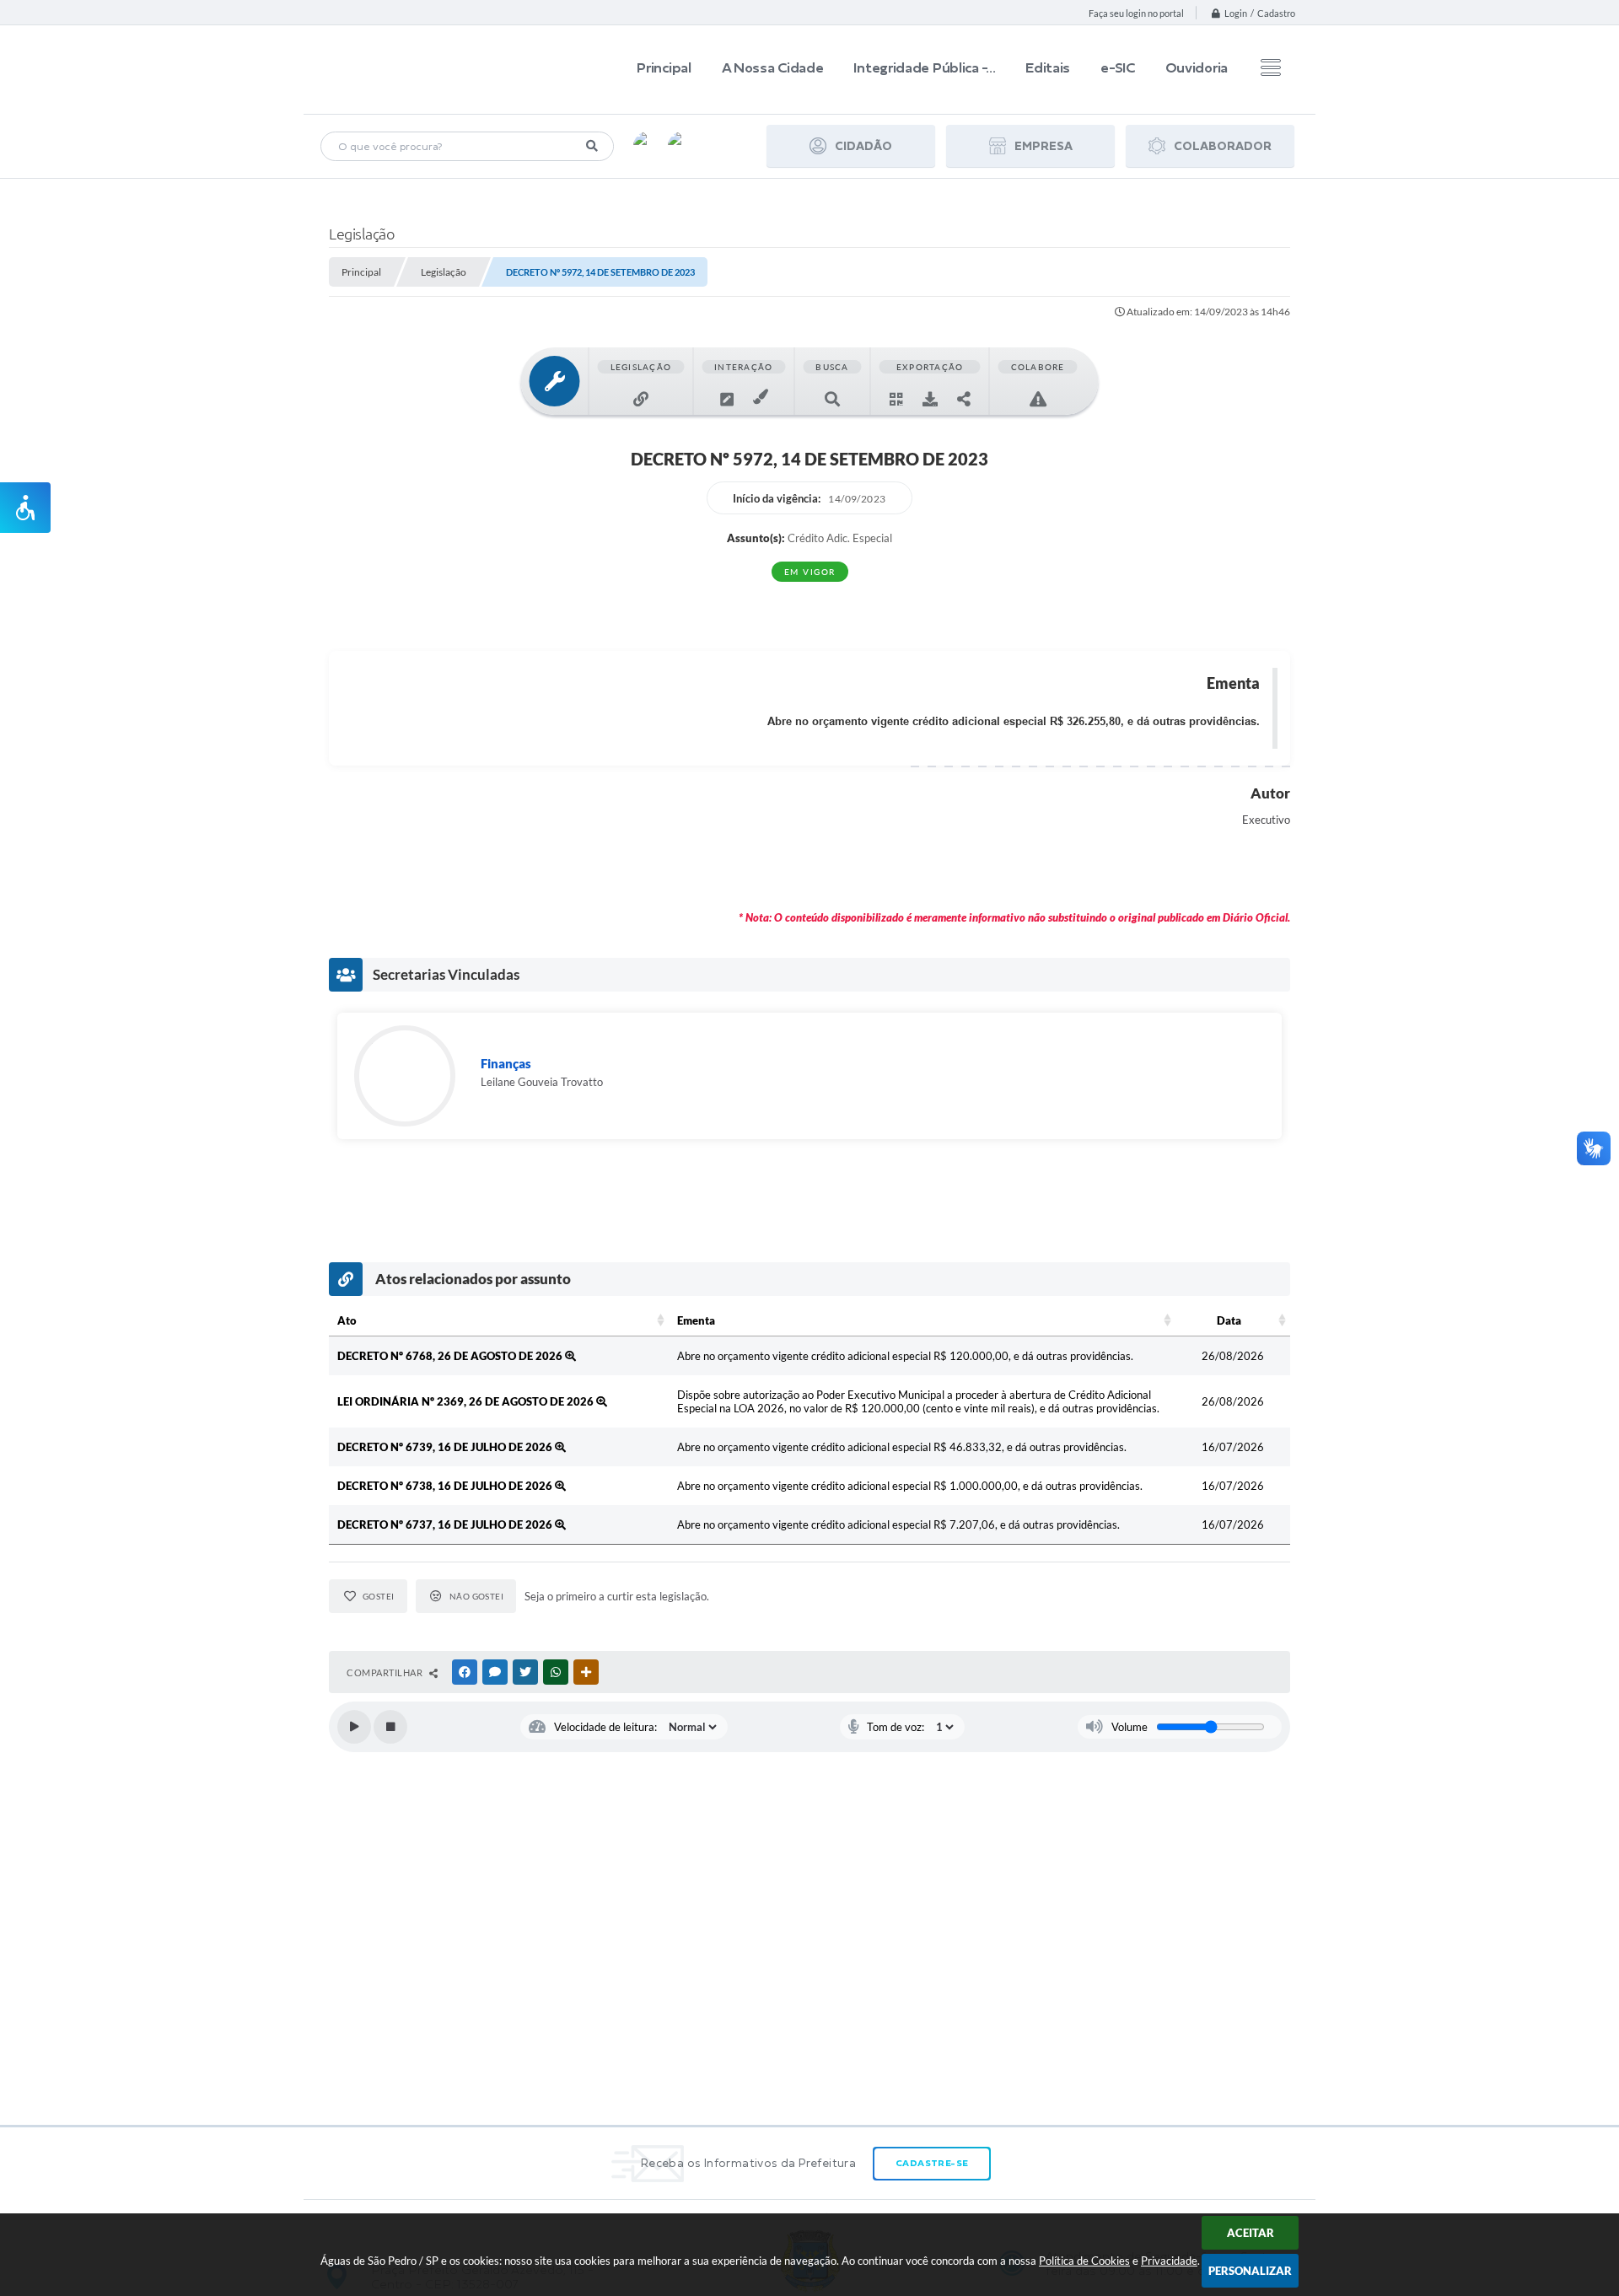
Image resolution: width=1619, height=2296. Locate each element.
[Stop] (390, 1727)
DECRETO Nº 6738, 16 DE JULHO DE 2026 (446, 1486)
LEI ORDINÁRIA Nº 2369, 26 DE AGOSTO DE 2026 (467, 1401)
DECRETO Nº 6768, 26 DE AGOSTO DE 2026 (451, 1356)
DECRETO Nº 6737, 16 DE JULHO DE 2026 (446, 1524)
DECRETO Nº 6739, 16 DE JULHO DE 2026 (446, 1447)
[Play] (354, 1727)
